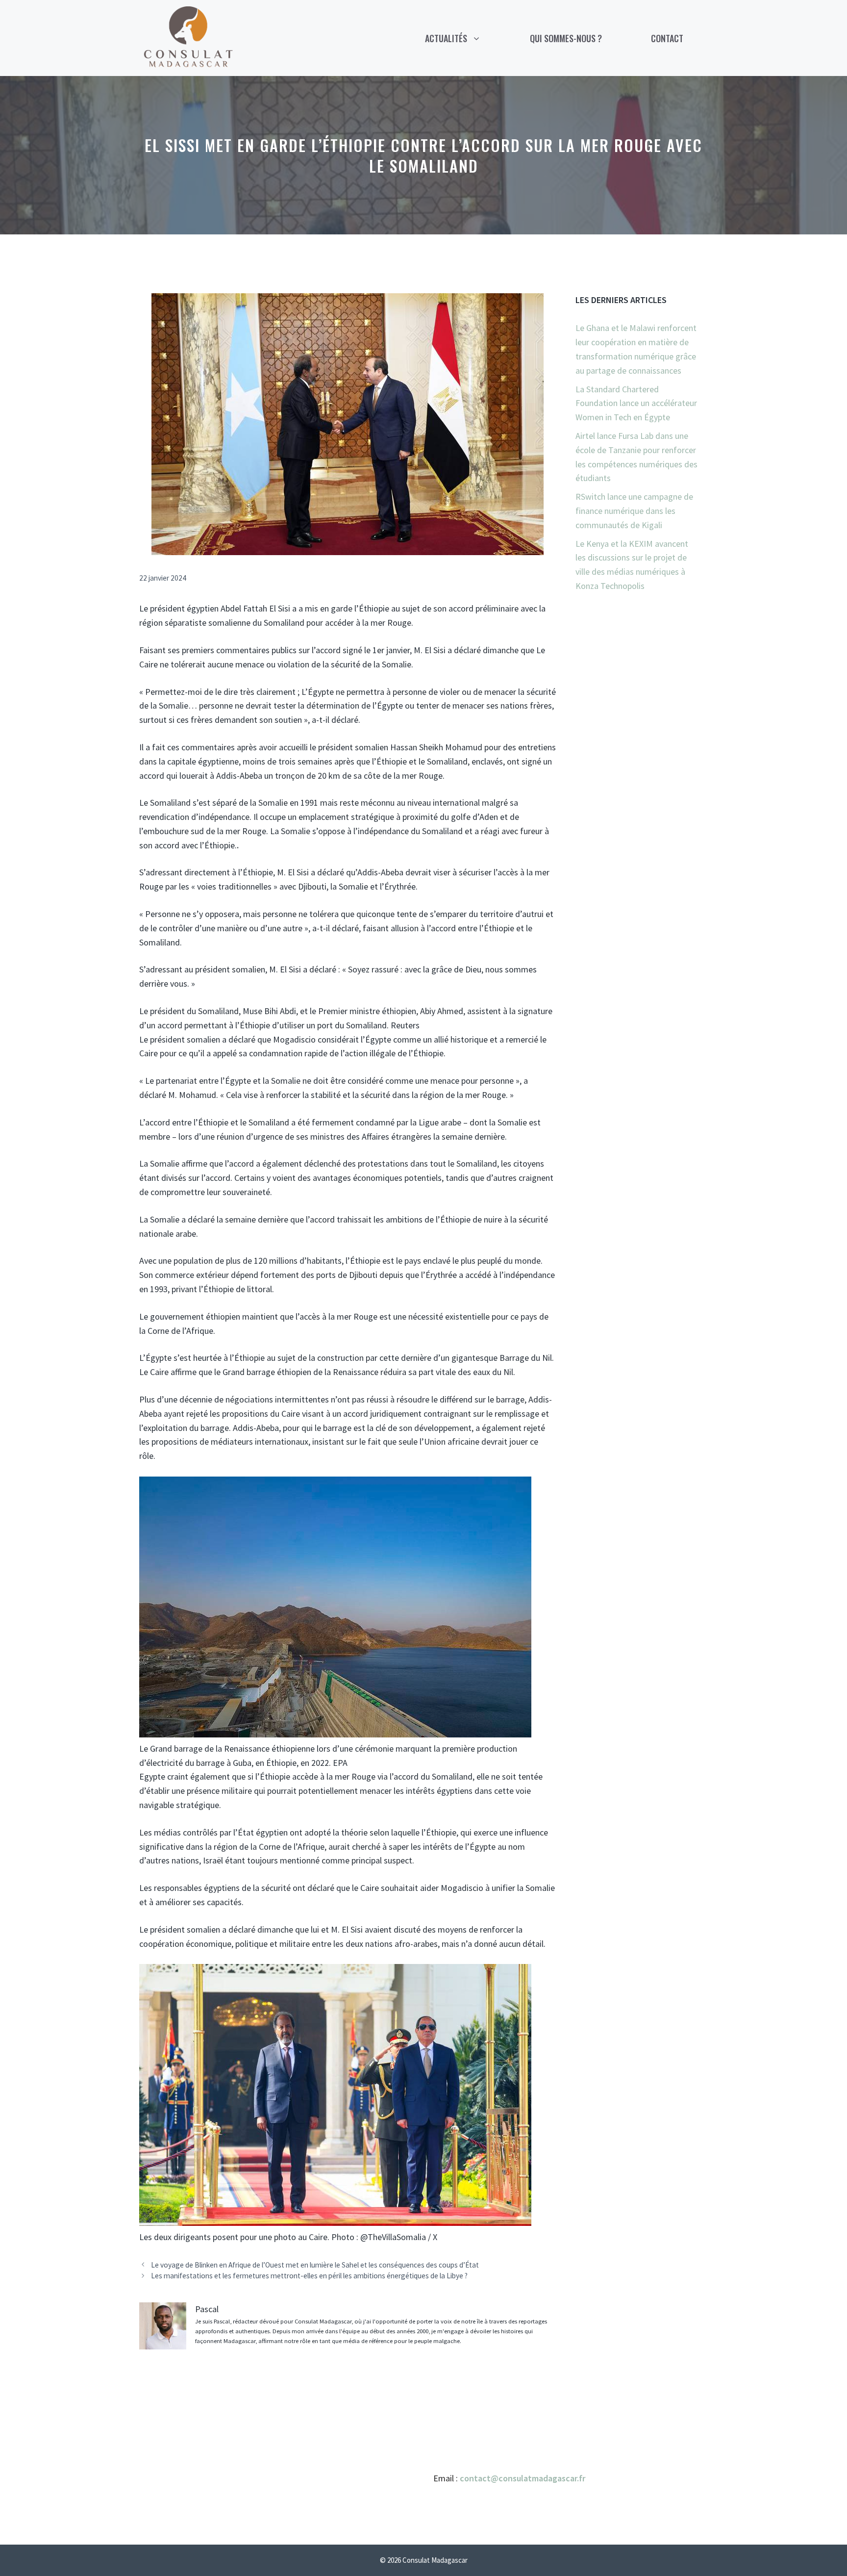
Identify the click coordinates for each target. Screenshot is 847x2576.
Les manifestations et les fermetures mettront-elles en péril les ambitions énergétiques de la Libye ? (309, 2276)
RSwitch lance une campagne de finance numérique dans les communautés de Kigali (634, 511)
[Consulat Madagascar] (188, 37)
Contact (667, 38)
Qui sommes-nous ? (566, 38)
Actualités (446, 38)
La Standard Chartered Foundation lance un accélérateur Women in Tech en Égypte (636, 403)
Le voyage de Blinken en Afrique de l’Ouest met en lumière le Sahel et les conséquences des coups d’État (315, 2265)
